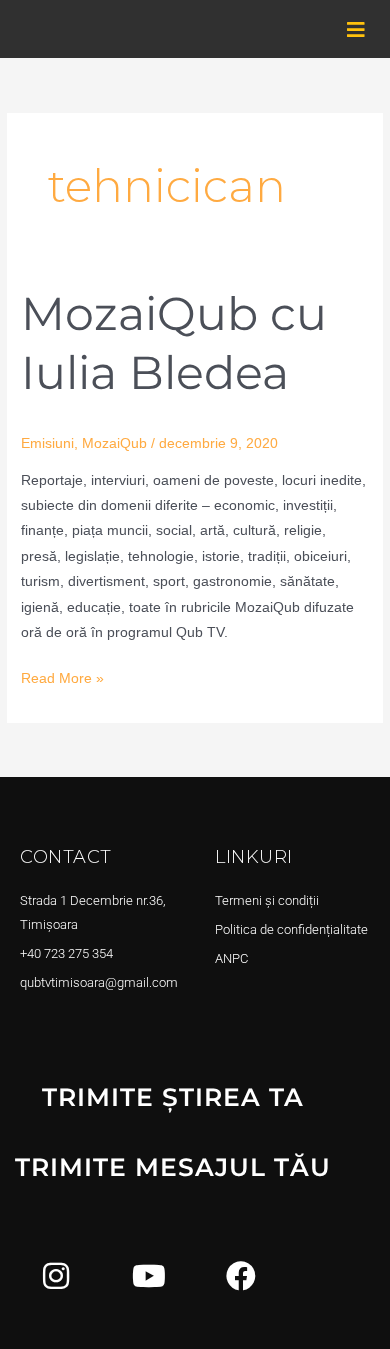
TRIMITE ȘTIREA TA (173, 1097)
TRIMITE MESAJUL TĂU (173, 1167)
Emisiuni (47, 443)
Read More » (62, 676)
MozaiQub (114, 443)
